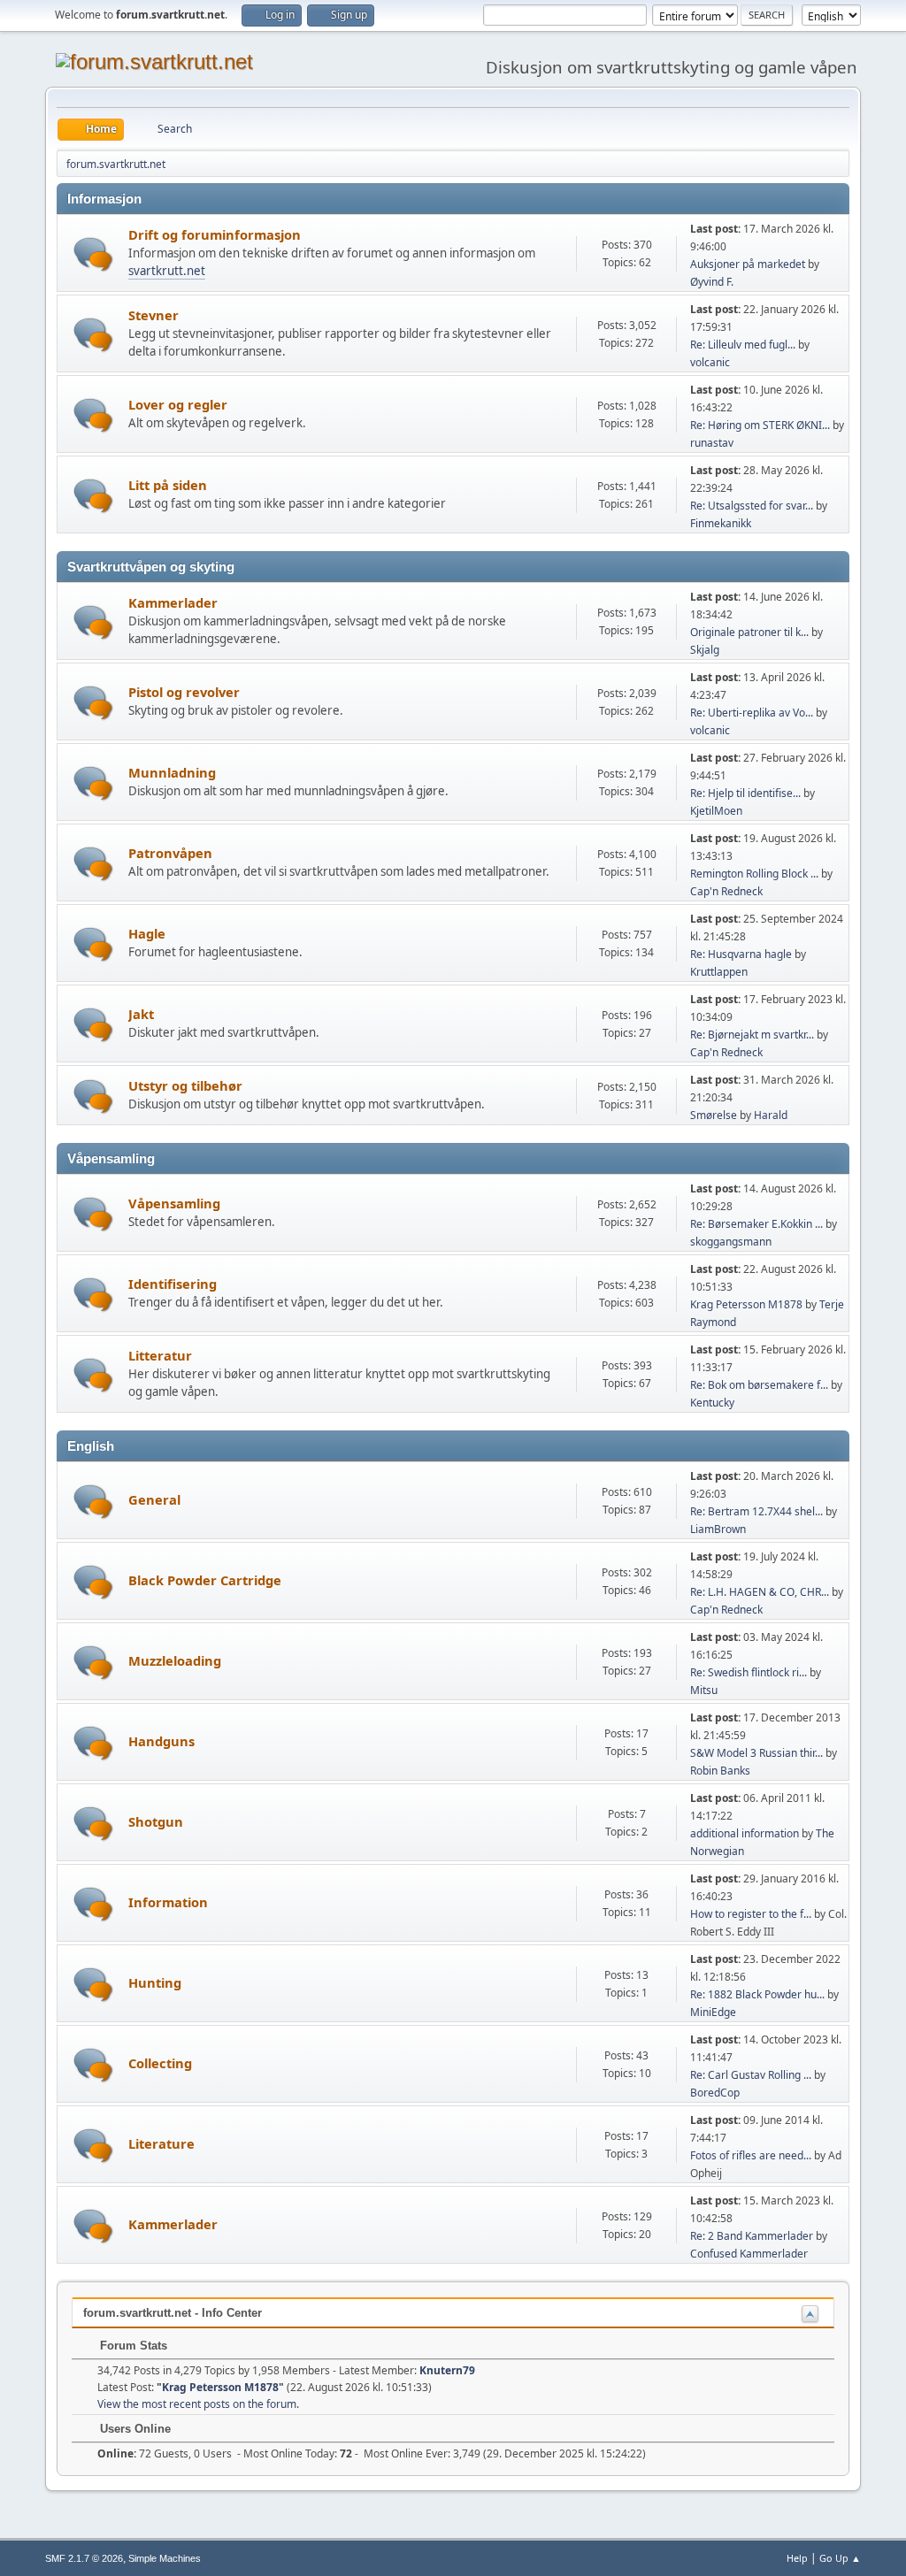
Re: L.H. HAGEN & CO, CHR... (760, 1592)
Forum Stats (132, 2346)
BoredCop (715, 2093)
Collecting (160, 2063)
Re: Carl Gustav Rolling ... (751, 2075)
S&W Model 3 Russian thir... (756, 1753)
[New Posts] (93, 254)
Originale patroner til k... (749, 632)
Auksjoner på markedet (748, 264)
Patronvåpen (170, 853)
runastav (712, 443)
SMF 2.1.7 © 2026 (84, 2558)
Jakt (141, 1014)
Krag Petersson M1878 (746, 1304)
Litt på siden (168, 485)
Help (797, 2558)
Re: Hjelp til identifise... (745, 793)
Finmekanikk (721, 523)
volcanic (710, 362)
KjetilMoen (716, 811)
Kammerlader (173, 602)
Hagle (147, 933)
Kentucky (712, 1403)
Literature (161, 2143)
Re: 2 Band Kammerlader (752, 2236)
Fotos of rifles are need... (751, 2155)
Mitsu (704, 1690)
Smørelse (714, 1115)
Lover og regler (178, 404)
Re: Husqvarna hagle (741, 954)
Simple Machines (165, 2558)
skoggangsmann (731, 1242)
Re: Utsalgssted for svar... (752, 506)
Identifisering (173, 1284)
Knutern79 (447, 2370)
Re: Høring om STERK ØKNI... (760, 425)
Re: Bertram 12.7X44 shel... (756, 1511)
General (154, 1499)
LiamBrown (718, 1529)
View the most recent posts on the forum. (198, 2404)
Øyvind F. (712, 282)
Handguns (161, 1741)
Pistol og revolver (184, 692)
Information (168, 1902)
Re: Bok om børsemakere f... (759, 1385)
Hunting (155, 1982)
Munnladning (172, 772)
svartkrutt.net (167, 271)
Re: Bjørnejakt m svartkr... (752, 1035)
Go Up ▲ (840, 2558)
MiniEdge (713, 2012)
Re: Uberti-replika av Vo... (752, 713)
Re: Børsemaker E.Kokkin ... (756, 1224)
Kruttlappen (719, 972)
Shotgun (156, 1821)
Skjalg (705, 650)
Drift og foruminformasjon (215, 234)
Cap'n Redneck (726, 891)
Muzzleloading (175, 1660)
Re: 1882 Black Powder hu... (757, 1994)
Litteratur (160, 1355)
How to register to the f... (751, 1914)
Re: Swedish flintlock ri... (749, 1672)
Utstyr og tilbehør (185, 1085)
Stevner (154, 315)
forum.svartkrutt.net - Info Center (173, 2313)
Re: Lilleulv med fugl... (743, 345)
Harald (771, 1115)
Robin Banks (720, 1771)
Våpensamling (174, 1203)
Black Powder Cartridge (205, 1580)
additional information (745, 1833)
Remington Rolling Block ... (754, 874)
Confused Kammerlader (749, 2254)
